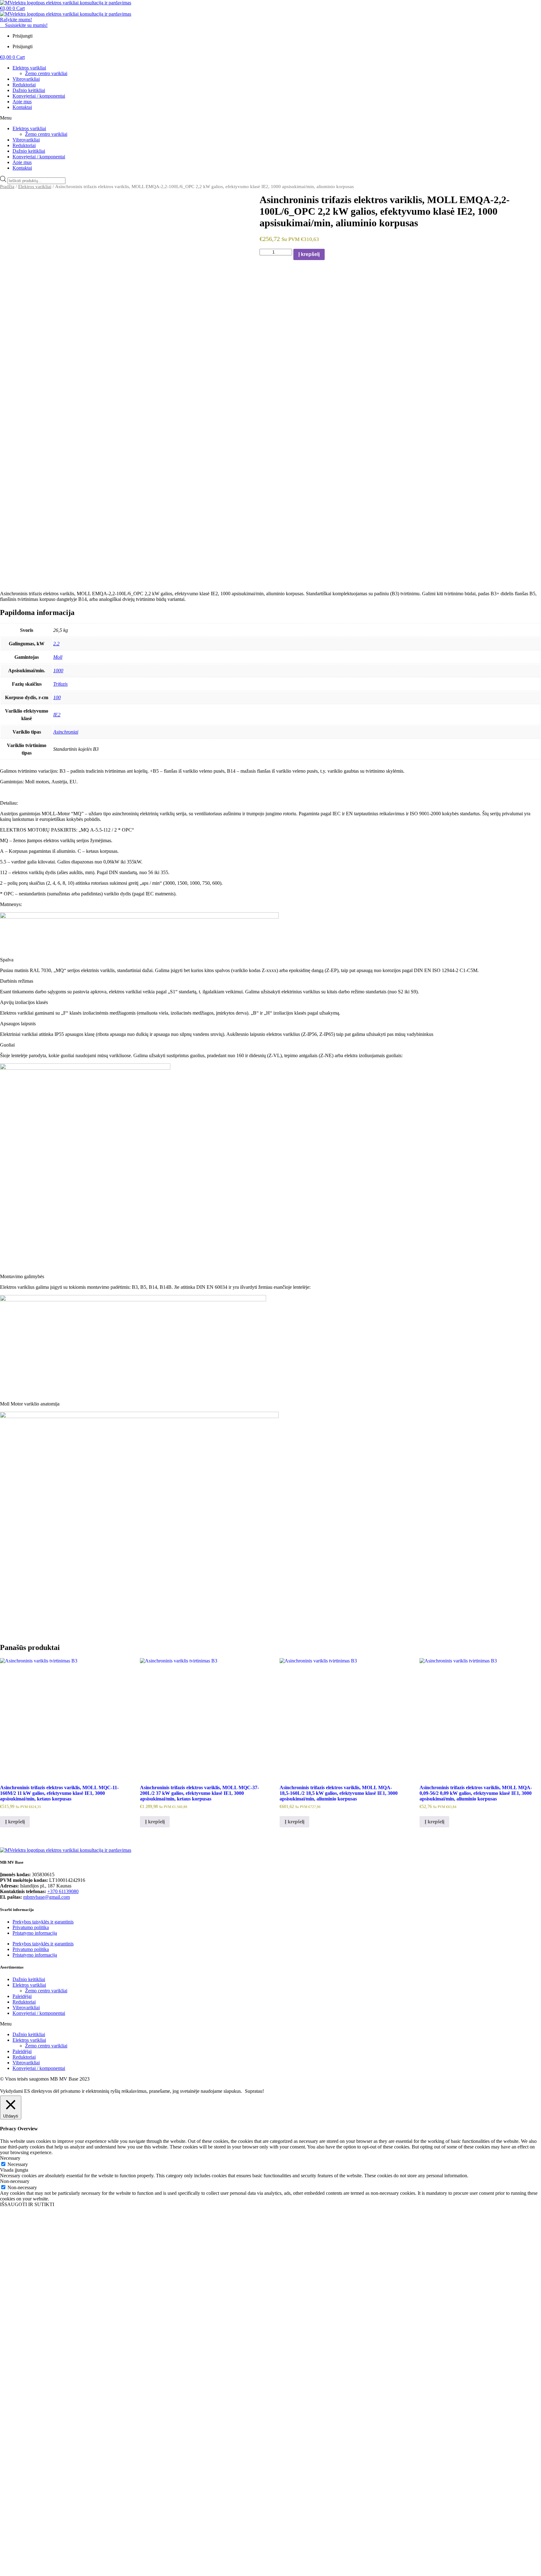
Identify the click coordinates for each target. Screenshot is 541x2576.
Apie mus (22, 102)
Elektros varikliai (29, 68)
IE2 (57, 715)
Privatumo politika (31, 1927)
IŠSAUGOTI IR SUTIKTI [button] (27, 2204)
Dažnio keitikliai (29, 90)
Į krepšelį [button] (15, 1822)
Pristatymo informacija (35, 1933)
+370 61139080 (63, 1891)
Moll (58, 657)
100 (57, 697)
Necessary (18, 2164)
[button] (270, 118)
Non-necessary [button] (15, 2181)
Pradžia (7, 187)
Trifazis (60, 684)
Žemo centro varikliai (46, 73)
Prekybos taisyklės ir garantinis (43, 1922)
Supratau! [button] (254, 2091)
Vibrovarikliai (26, 79)
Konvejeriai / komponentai (39, 96)
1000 (58, 671)
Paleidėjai (22, 1996)
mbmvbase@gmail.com (46, 1897)
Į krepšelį (309, 254)
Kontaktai (22, 107)
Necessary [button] (10, 2158)
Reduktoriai (24, 85)
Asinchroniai (66, 732)
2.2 (56, 644)
